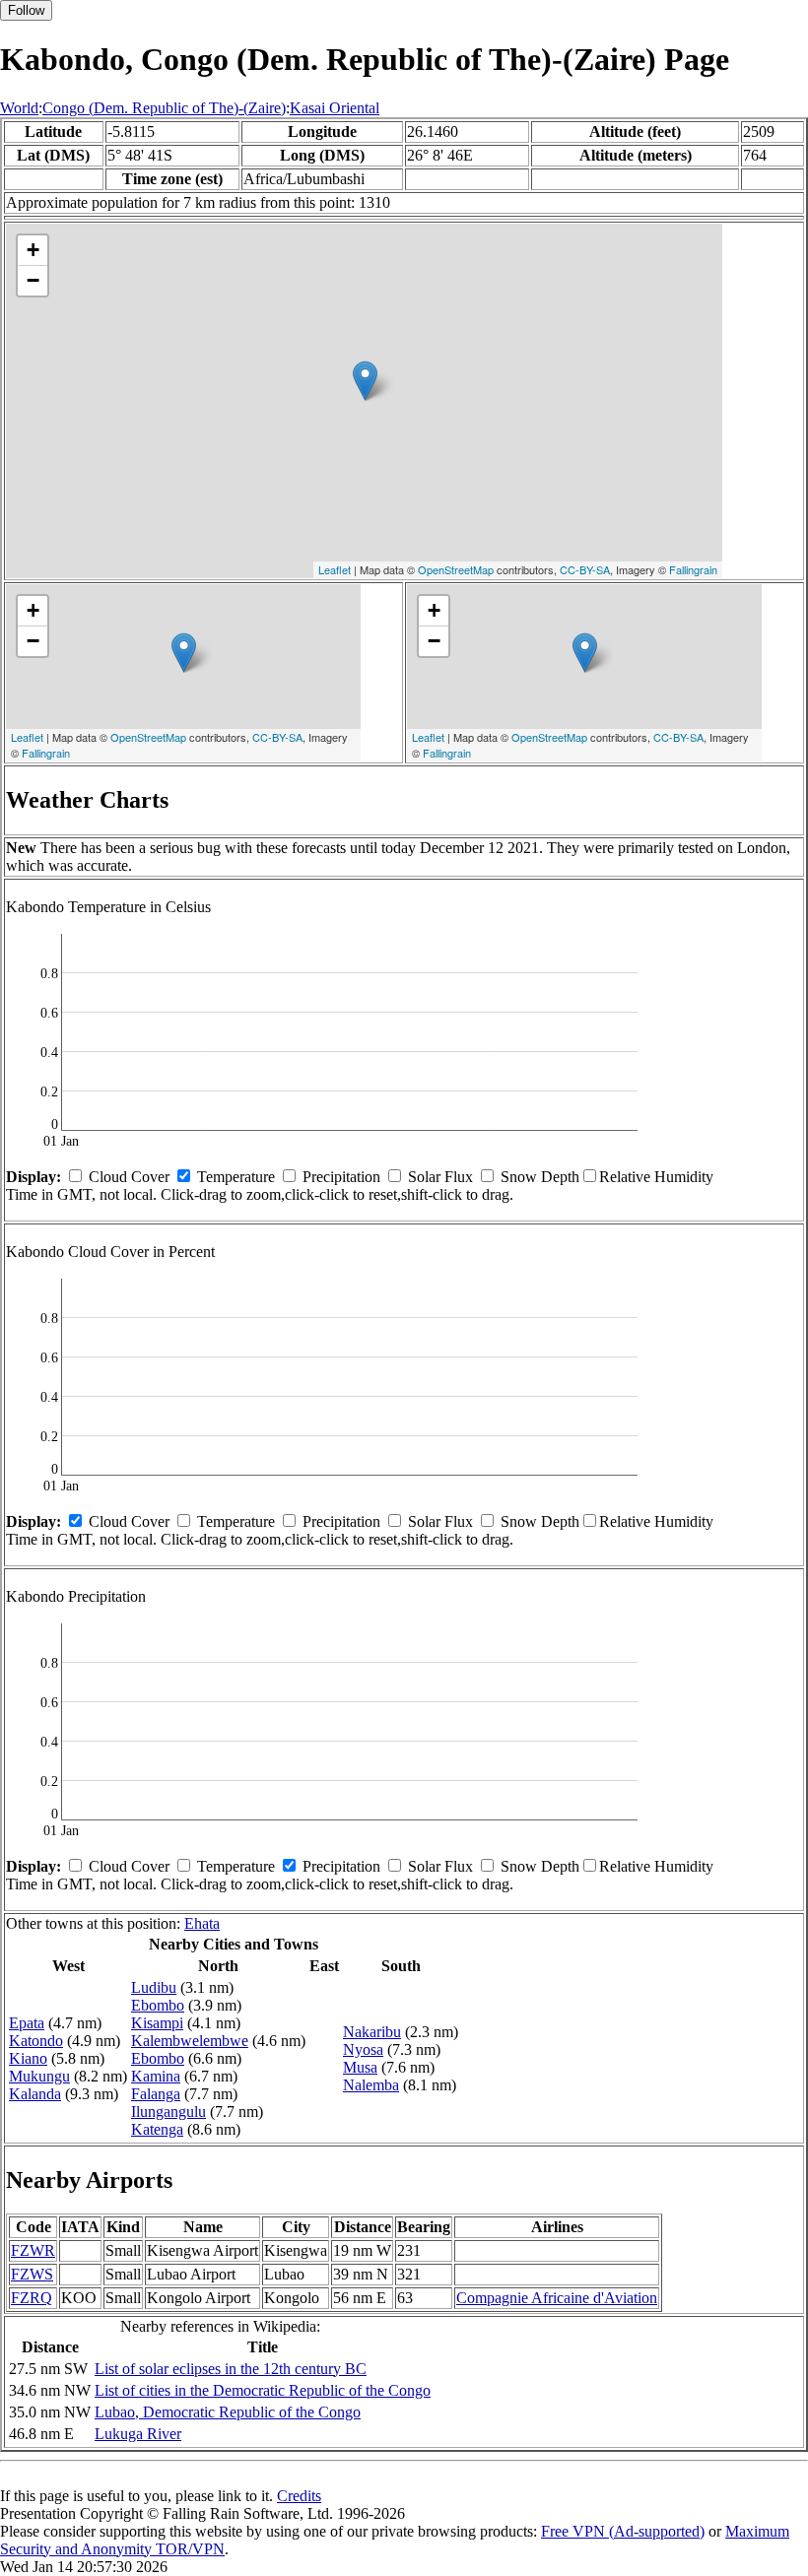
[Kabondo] (365, 381)
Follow (26, 10)
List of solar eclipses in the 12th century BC (231, 2369)
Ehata (202, 1923)
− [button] (33, 280)
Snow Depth (540, 1177)
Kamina (156, 2076)
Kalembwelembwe (190, 2041)
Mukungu (39, 2076)
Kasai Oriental (335, 108)
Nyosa (363, 2049)
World (19, 108)
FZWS (32, 2274)
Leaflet (335, 569)
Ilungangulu (168, 2112)
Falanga (156, 2094)
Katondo (36, 2041)
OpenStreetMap (456, 569)
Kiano (28, 2058)
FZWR (33, 2250)
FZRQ (32, 2298)
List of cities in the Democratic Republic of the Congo (263, 2390)
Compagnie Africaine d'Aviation (557, 2298)
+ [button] (33, 250)
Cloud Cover (129, 1177)
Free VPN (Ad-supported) (623, 2531)
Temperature (236, 1177)
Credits (299, 2496)
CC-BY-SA (585, 569)
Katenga (157, 2129)
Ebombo (158, 2005)
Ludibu (154, 1987)
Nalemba (371, 2085)
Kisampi (157, 2023)
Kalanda (35, 2094)
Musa (360, 2067)
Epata (27, 2023)
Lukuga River (138, 2434)
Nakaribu (372, 2032)
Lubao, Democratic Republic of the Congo (228, 2412)
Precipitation (341, 1177)
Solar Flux (440, 1177)
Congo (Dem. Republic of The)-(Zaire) (164, 108)
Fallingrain (693, 569)
